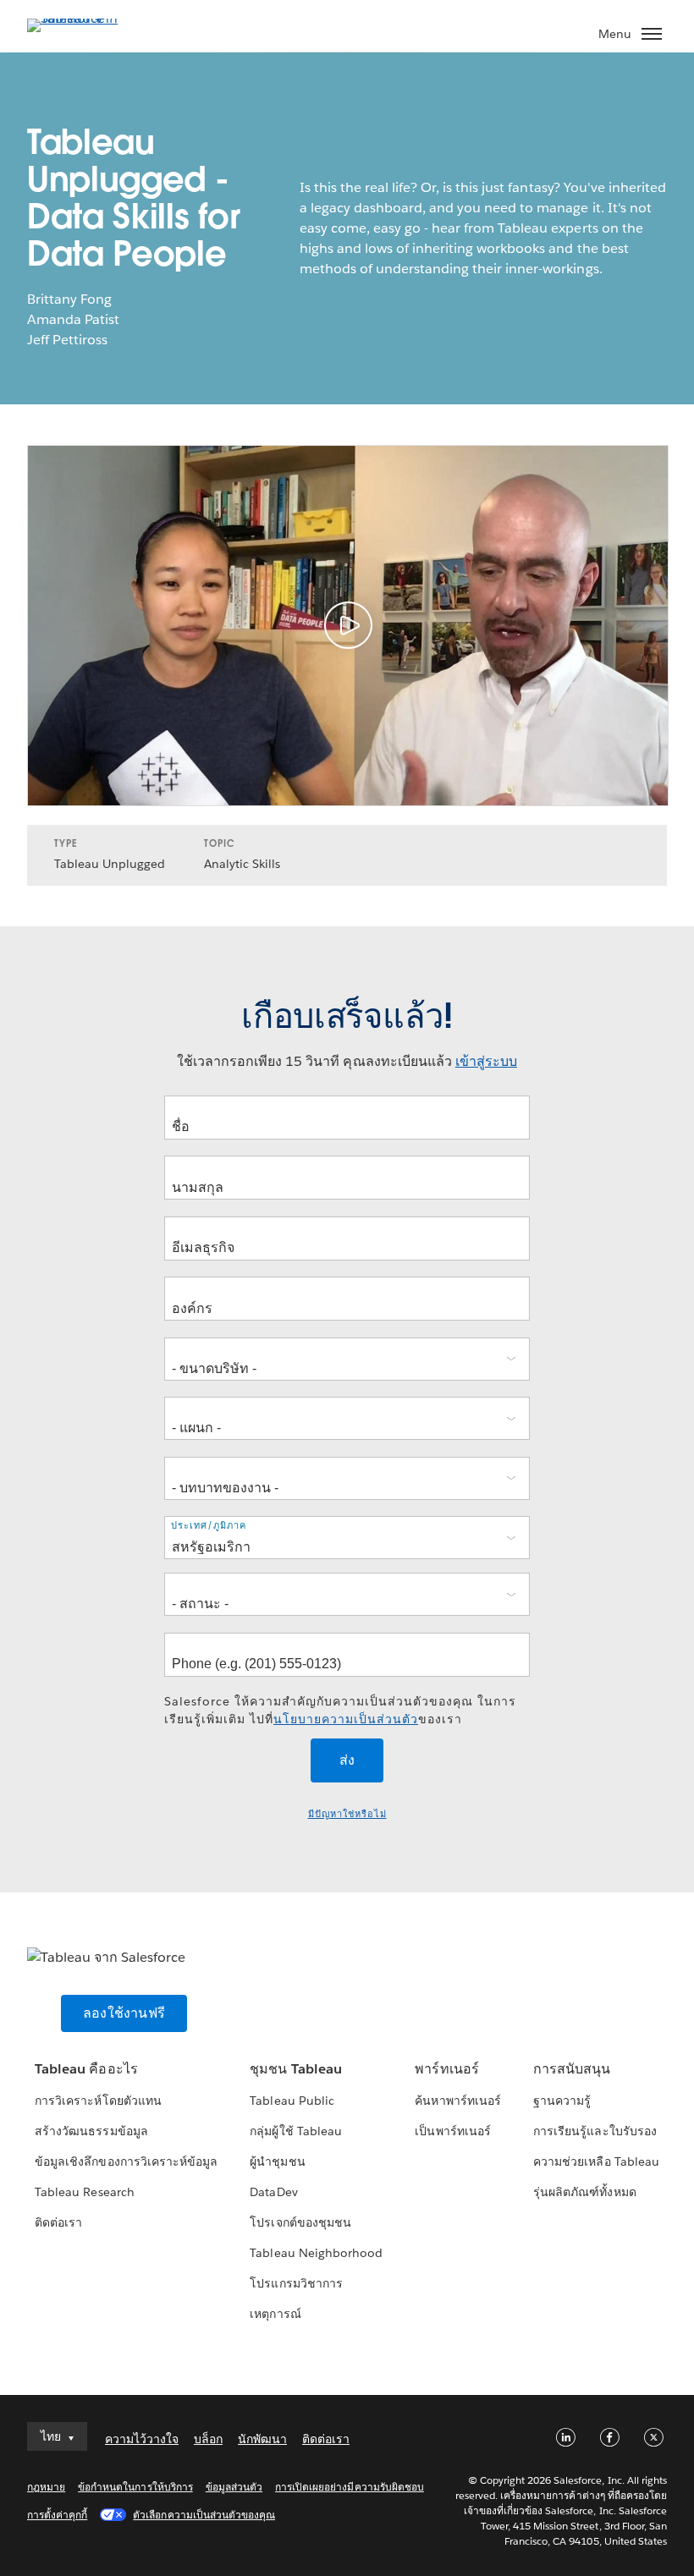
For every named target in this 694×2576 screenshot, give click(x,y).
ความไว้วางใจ (142, 2439)
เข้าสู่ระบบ (486, 1061)
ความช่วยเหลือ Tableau (596, 2161)
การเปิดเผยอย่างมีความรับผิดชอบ (350, 2487)
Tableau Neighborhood (316, 2253)
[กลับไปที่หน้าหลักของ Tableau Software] (86, 18)
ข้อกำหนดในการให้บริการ (135, 2487)
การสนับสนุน (572, 2069)
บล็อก (208, 2439)
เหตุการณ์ (275, 2314)
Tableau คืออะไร (86, 2069)
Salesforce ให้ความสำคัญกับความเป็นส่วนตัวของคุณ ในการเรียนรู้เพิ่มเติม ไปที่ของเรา (340, 1710)
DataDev (273, 2192)
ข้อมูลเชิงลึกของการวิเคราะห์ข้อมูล (126, 2161)
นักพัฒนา (262, 2439)
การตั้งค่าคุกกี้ (57, 2515)
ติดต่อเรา (58, 2222)
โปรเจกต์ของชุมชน (300, 2222)
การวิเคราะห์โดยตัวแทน (98, 2101)
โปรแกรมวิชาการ (296, 2283)
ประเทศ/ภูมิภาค (209, 1526)
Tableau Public (292, 2101)
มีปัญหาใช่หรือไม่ (347, 1814)
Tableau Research (84, 2192)
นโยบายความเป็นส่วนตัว (346, 1719)
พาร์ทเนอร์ (446, 2069)
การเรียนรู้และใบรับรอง (595, 2131)
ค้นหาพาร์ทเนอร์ (457, 2101)
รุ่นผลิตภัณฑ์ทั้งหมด (584, 2192)
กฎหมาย (46, 2487)
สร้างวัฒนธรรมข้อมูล (91, 2131)
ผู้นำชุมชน (277, 2161)
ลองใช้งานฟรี (124, 2013)
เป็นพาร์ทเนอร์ (452, 2131)
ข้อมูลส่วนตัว (234, 2487)
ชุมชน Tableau (295, 2069)
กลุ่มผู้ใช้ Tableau (295, 2131)
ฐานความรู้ (562, 2101)
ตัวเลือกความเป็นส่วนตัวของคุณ (204, 2515)
